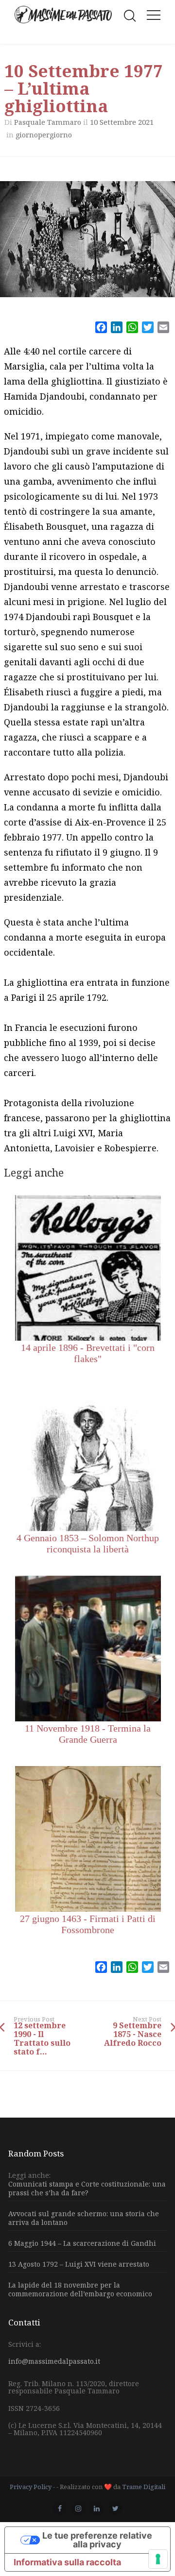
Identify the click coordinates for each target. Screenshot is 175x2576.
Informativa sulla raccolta (67, 2562)
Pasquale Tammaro (48, 122)
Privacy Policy (31, 2487)
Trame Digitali (144, 2487)
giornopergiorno (44, 135)
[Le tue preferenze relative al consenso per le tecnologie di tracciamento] (158, 2559)
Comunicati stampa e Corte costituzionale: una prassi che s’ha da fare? (87, 2189)
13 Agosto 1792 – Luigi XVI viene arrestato (79, 2264)
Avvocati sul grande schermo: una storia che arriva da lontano (84, 2218)
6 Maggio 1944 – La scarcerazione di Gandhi (82, 2243)
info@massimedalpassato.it (54, 2361)
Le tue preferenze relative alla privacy (97, 2540)
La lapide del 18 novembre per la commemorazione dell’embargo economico (80, 2289)
